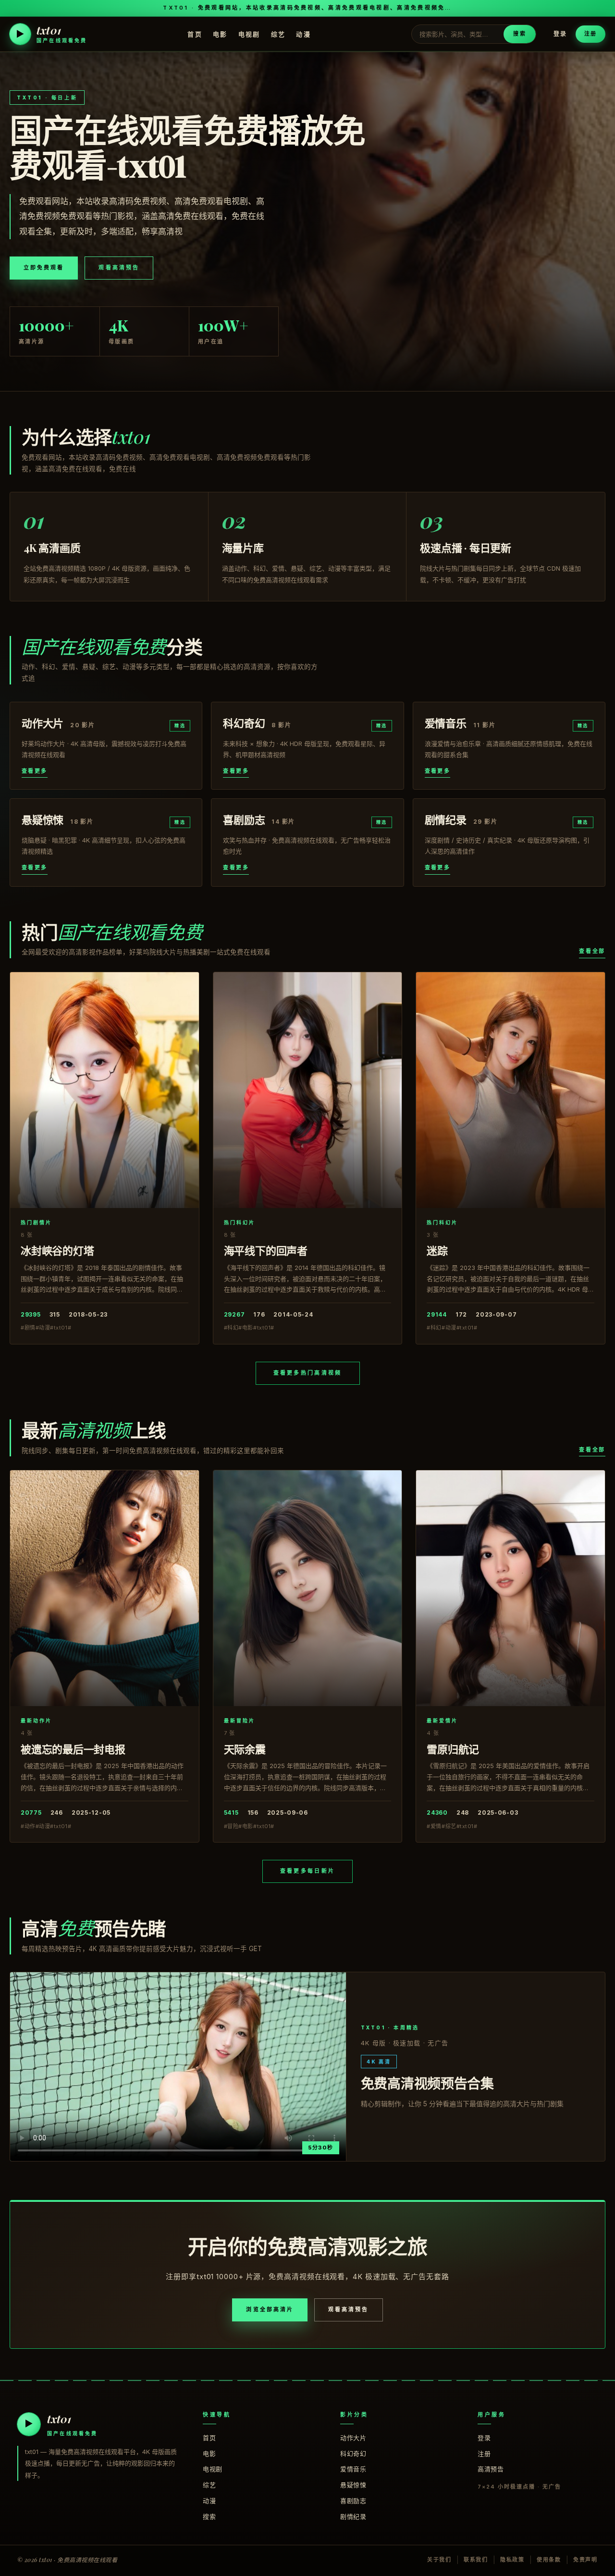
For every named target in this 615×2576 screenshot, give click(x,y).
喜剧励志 (353, 2501)
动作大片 (353, 2438)
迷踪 (437, 1250)
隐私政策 (512, 2560)
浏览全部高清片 (270, 2309)
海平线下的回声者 (266, 1250)
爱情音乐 (353, 2469)
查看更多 (35, 771)
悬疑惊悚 (353, 2485)
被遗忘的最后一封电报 (73, 1749)
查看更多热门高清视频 (308, 1373)
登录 (560, 34)
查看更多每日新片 (307, 1871)
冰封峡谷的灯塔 (57, 1250)
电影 (220, 34)
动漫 (303, 34)
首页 (195, 34)
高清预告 (491, 2469)
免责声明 (585, 2560)
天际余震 (245, 1749)
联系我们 (476, 2560)
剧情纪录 (353, 2516)
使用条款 (549, 2560)
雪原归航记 (453, 1749)
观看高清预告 (119, 268)
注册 (590, 34)
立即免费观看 (44, 268)
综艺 (278, 34)
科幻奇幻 (353, 2454)
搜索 (519, 34)
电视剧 (249, 34)
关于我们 (439, 2560)
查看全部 (592, 951)
